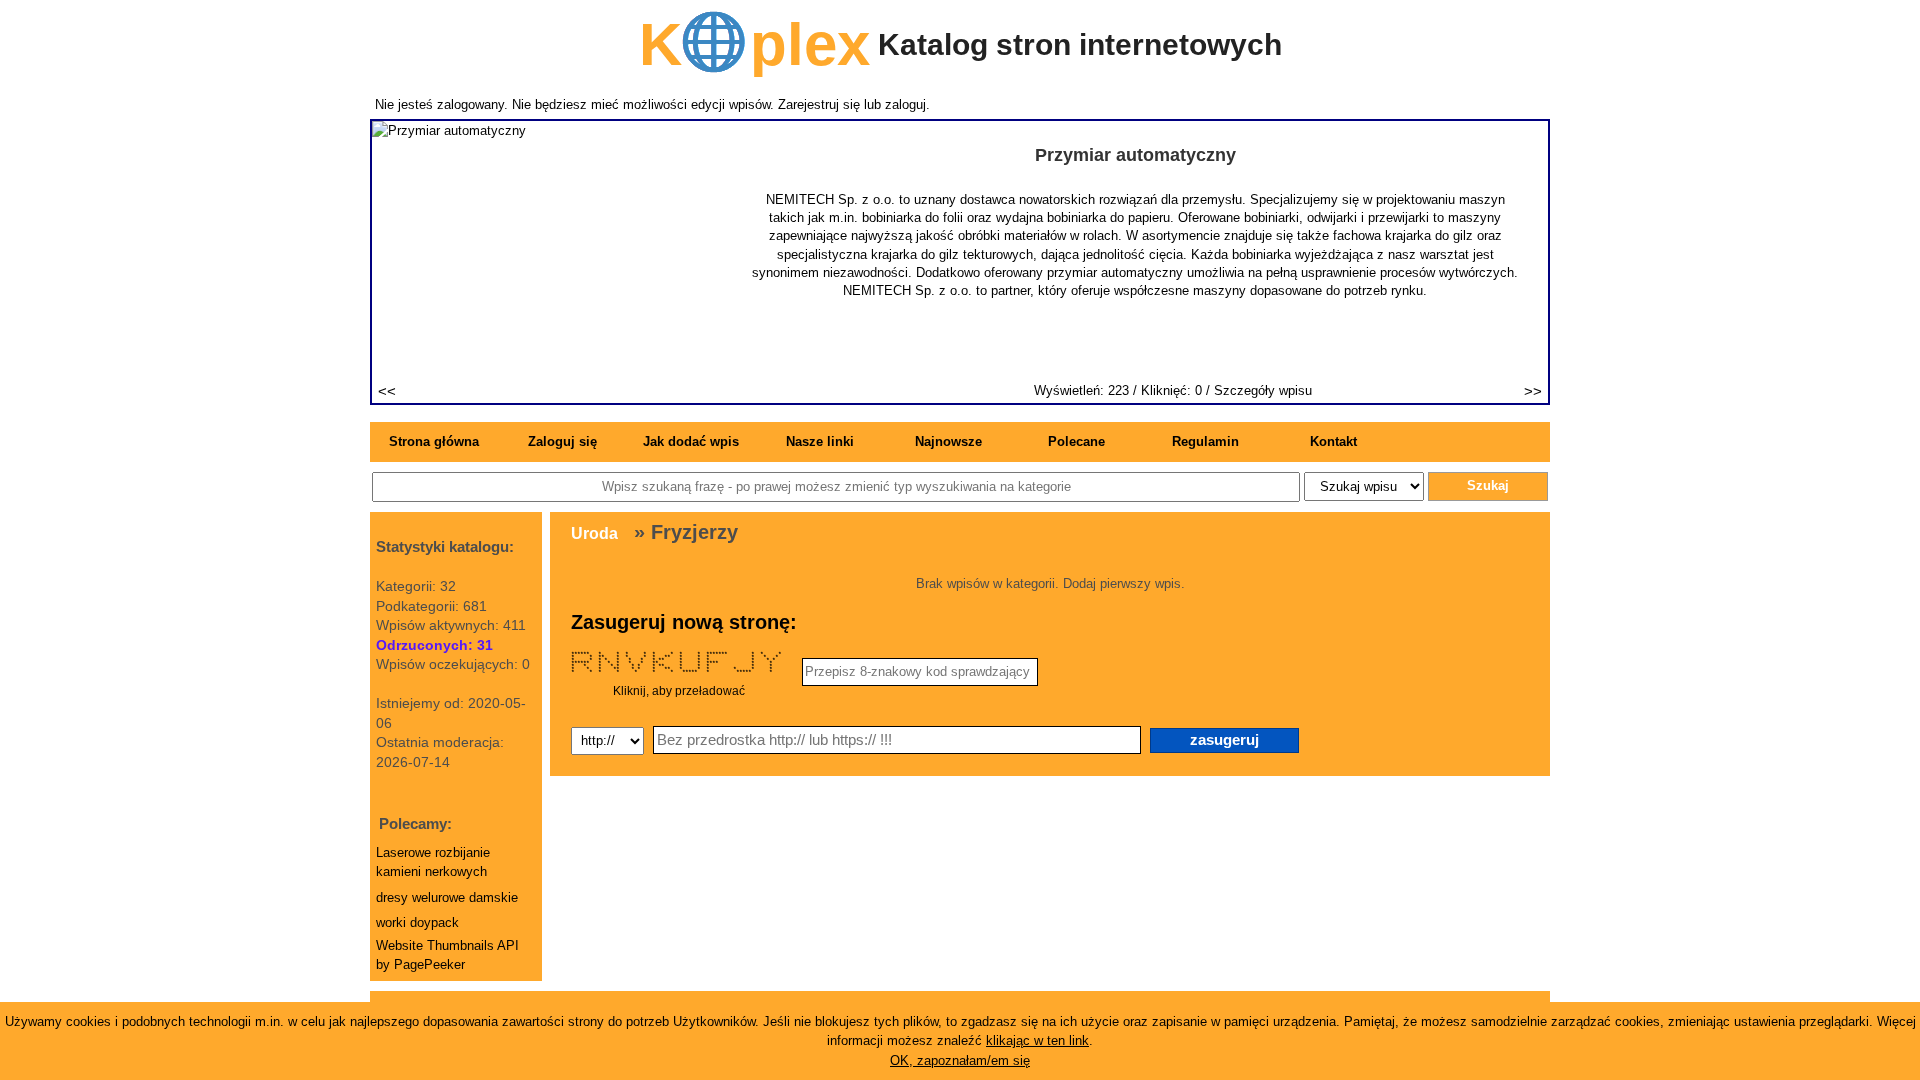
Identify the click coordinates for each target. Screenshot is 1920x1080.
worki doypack (417, 922)
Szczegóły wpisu (1263, 390)
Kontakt (1333, 441)
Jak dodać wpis (691, 441)
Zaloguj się (562, 441)
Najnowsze (948, 441)
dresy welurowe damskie (447, 897)
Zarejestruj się (819, 104)
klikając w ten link (1037, 1040)
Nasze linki (820, 441)
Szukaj (1488, 485)
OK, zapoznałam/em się (960, 1060)
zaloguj (905, 104)
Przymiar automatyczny (1135, 155)
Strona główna (434, 441)
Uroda (594, 533)
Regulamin (1205, 441)
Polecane (1076, 441)
